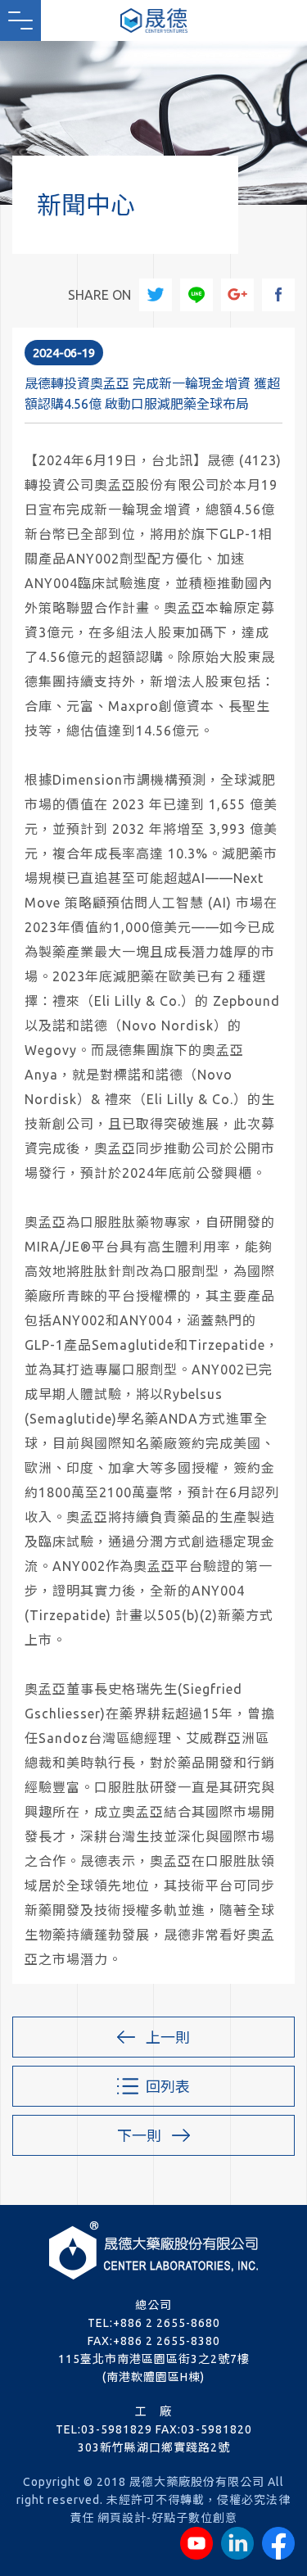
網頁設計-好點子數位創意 (167, 2518)
